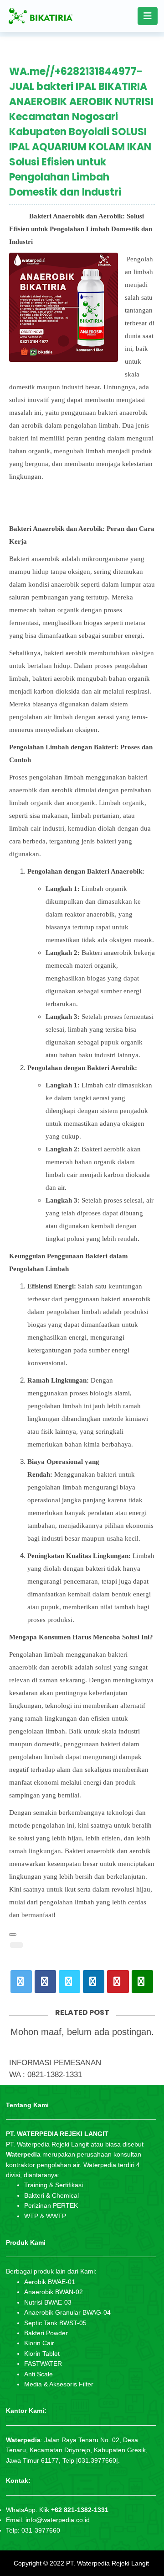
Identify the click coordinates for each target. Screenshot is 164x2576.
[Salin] (13, 1935)
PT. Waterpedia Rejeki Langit (108, 2563)
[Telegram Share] (69, 1982)
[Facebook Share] (45, 1982)
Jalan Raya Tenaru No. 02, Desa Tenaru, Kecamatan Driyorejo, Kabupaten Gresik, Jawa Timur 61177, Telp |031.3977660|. (77, 2450)
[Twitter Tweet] (21, 1982)
